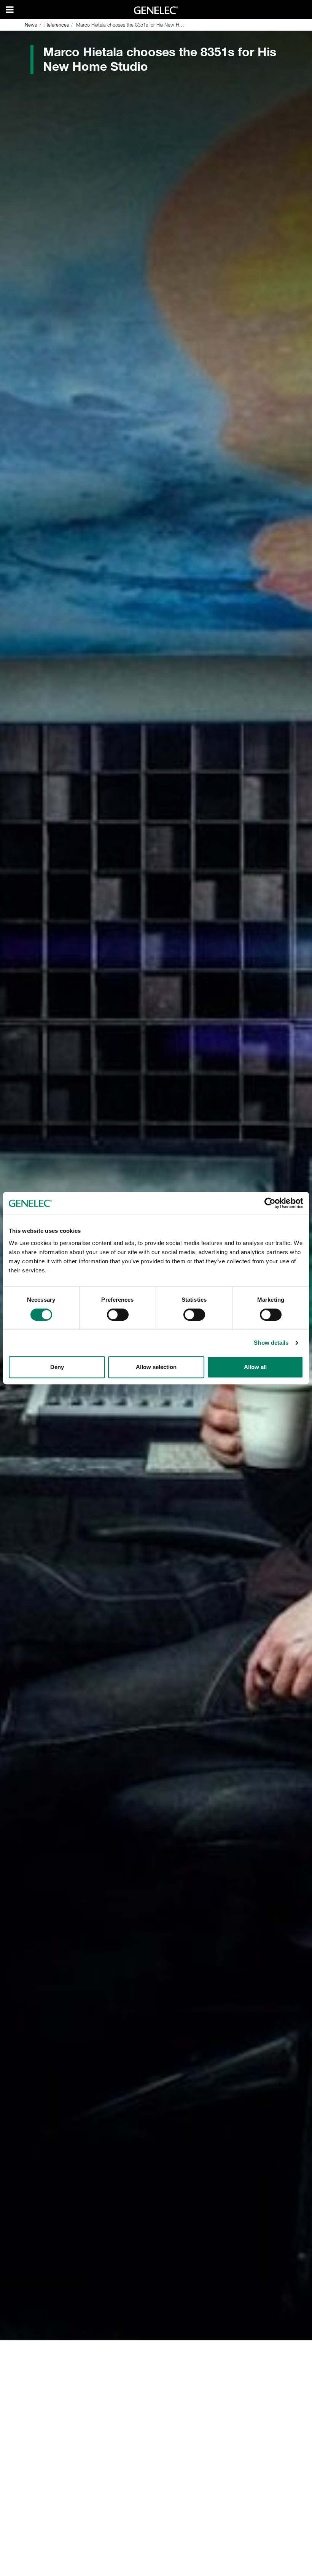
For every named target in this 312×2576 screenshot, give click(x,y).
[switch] (118, 1315)
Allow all (255, 1367)
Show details (271, 1343)
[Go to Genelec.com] (156, 10)
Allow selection (156, 1367)
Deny (57, 1367)
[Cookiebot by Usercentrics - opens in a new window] (270, 1203)
